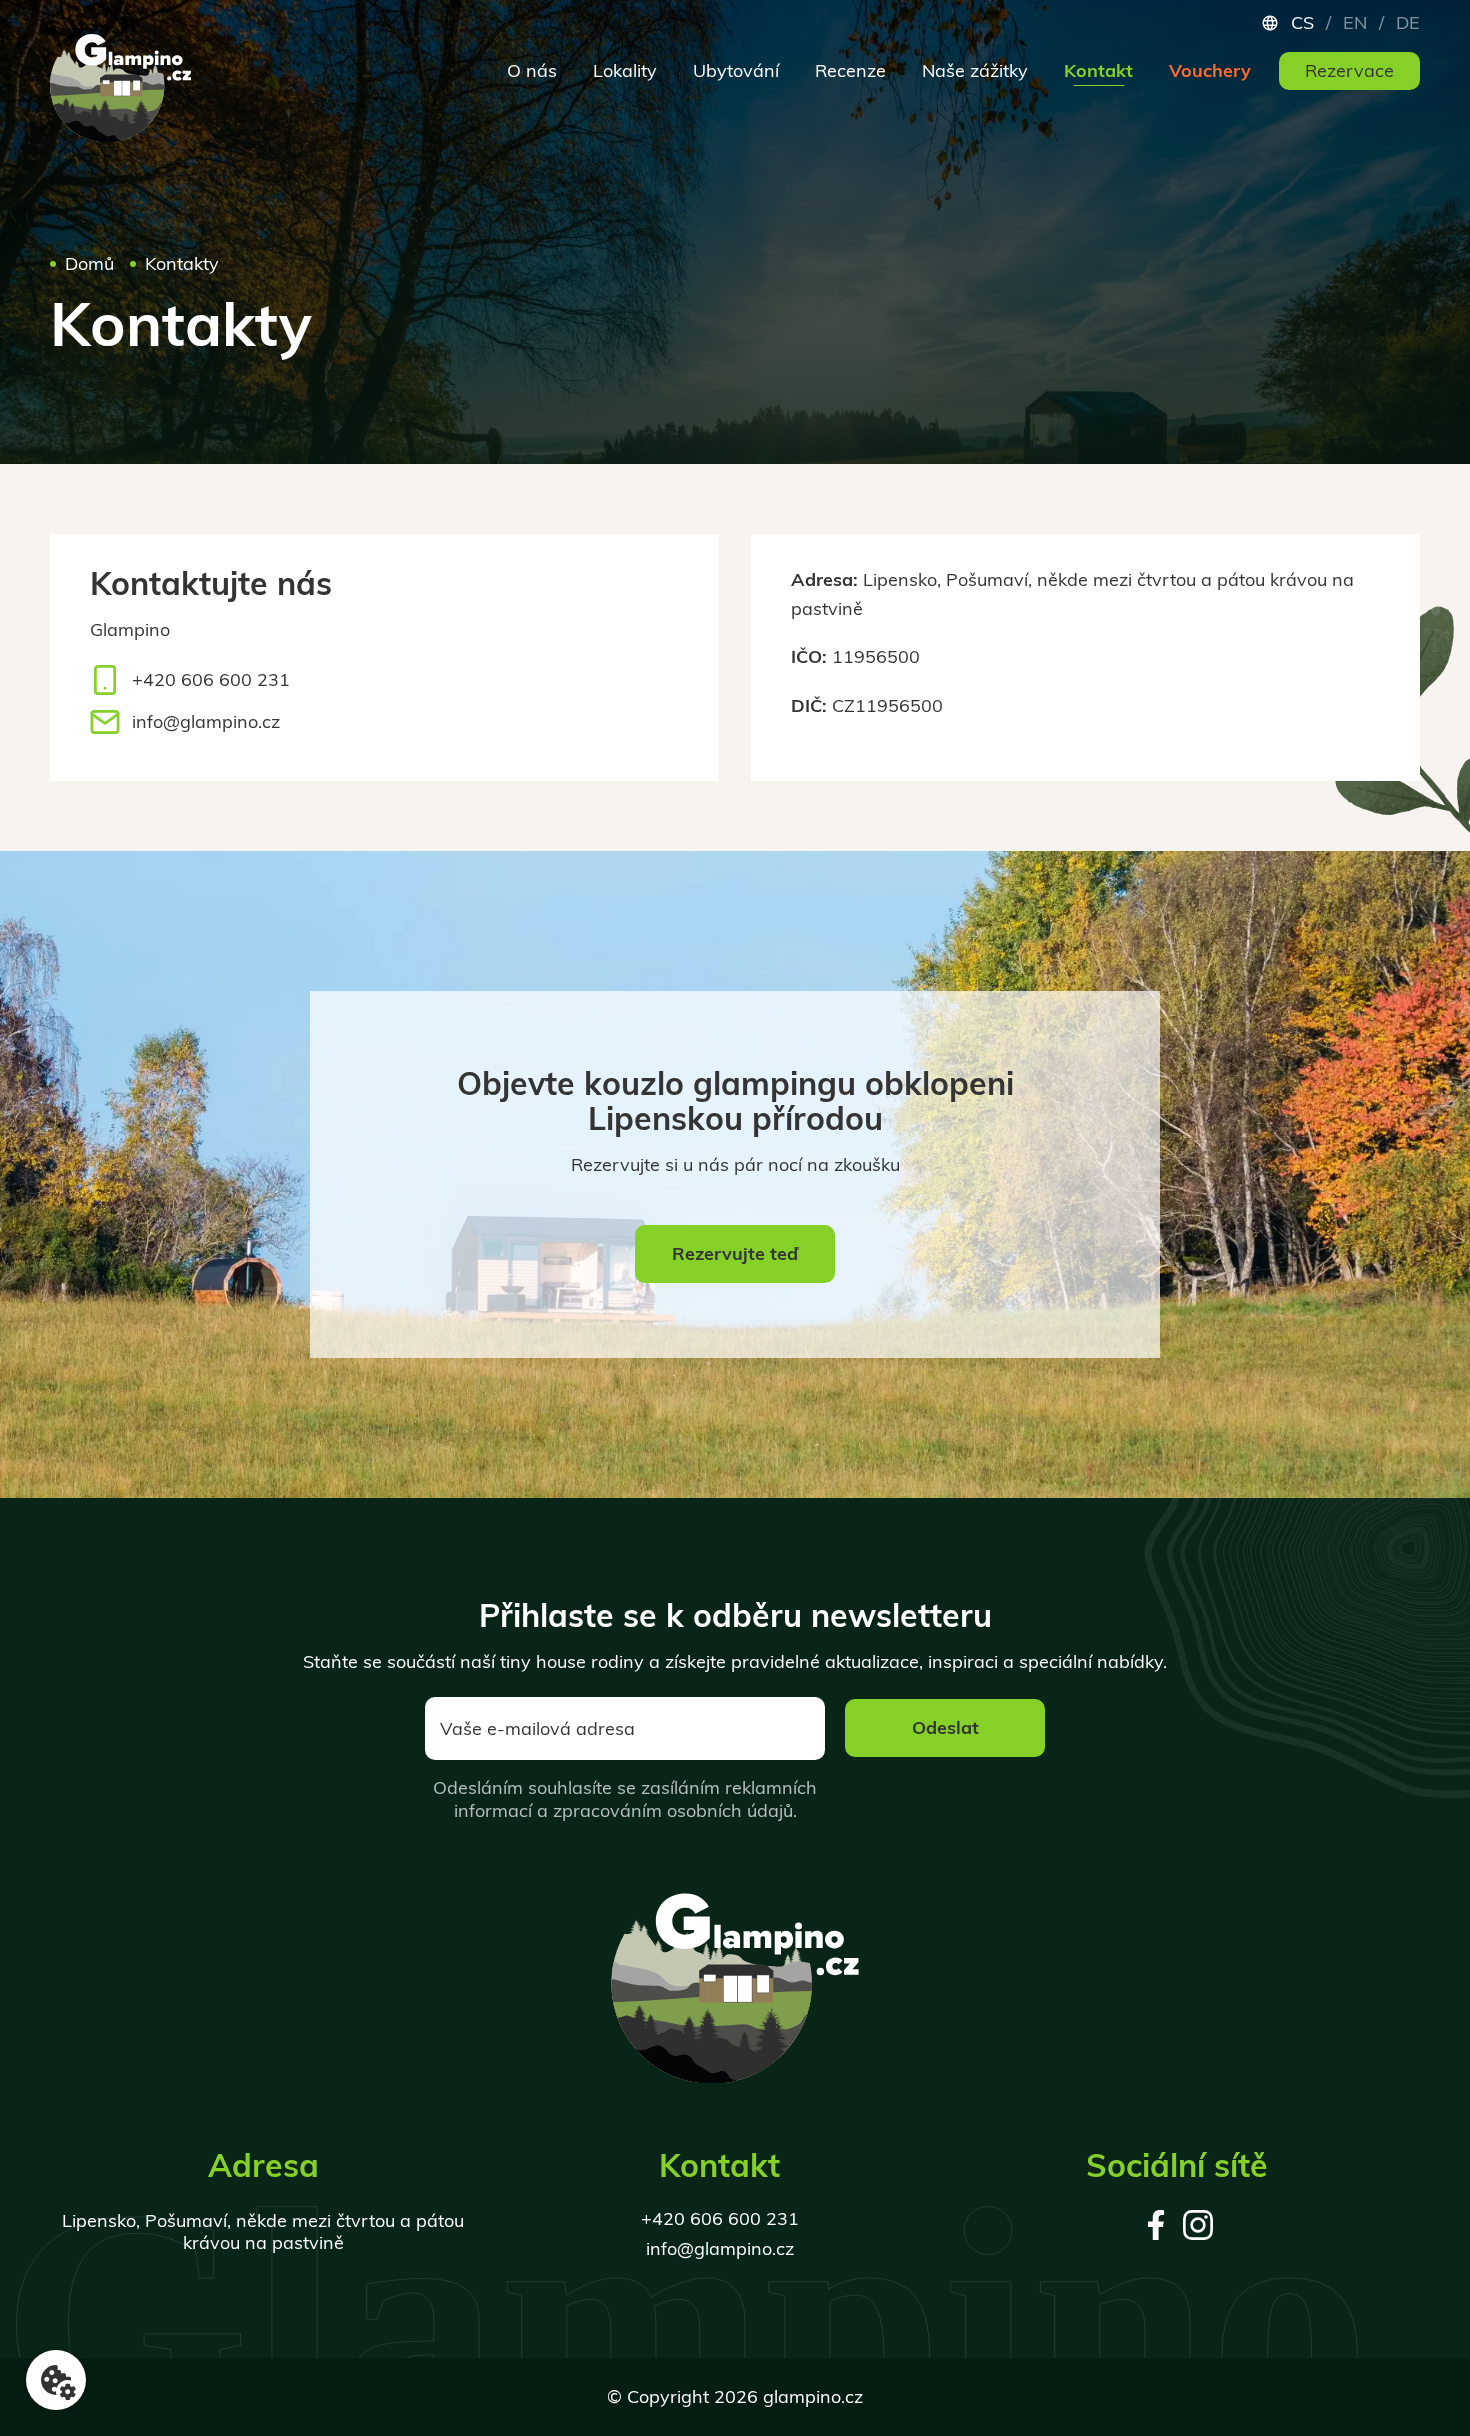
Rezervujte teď (735, 1253)
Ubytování (736, 70)
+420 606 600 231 (211, 679)
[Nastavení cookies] (56, 2380)
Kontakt (1098, 70)
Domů (89, 263)
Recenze (850, 70)
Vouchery (1210, 70)
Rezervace (1349, 70)
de (1408, 23)
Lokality (625, 70)
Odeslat (945, 1727)
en (1355, 23)
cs (1302, 23)
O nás (532, 70)
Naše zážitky (975, 70)
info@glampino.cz (206, 721)
